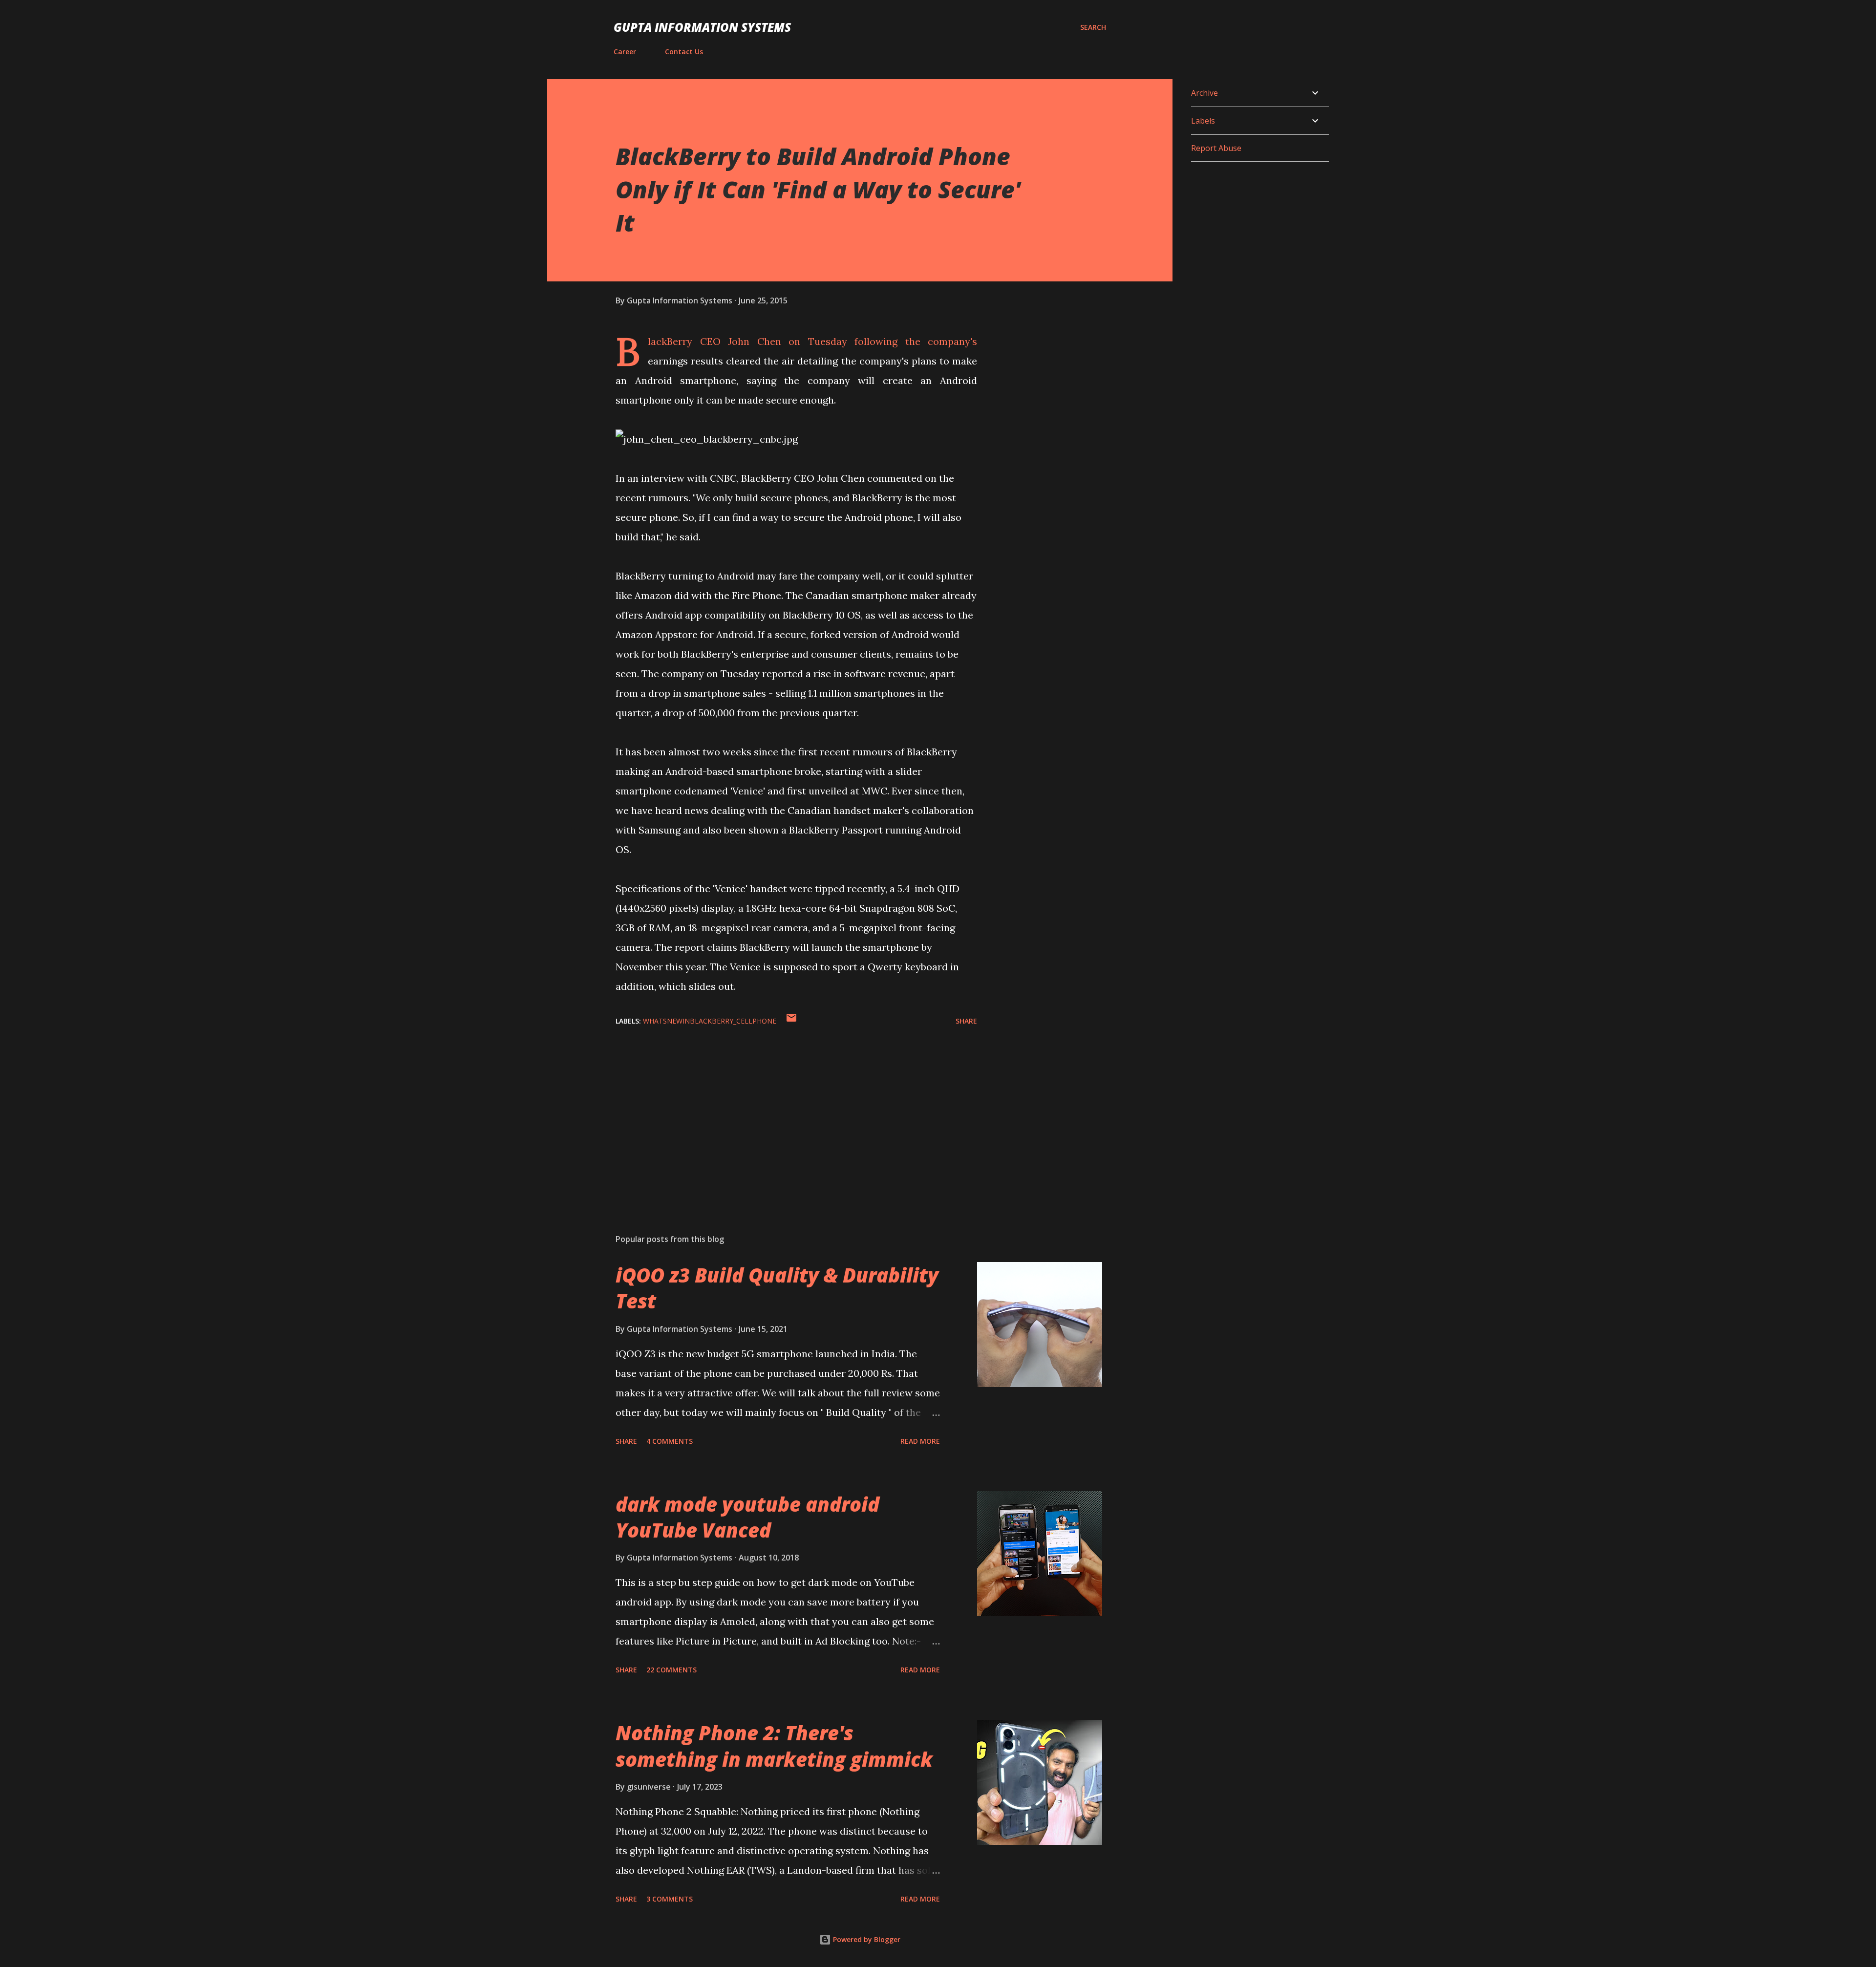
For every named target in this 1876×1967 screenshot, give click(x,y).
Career (625, 52)
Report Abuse (1216, 148)
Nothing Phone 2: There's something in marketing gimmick (774, 1746)
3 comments (670, 1899)
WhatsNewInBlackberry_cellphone (710, 1021)
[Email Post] (791, 1021)
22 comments (672, 1670)
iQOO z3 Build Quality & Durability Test (777, 1288)
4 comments (670, 1441)
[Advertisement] (781, 1112)
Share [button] (966, 1021)
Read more (920, 1441)
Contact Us (684, 52)
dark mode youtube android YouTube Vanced (747, 1517)
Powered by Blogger (866, 1939)
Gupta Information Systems (702, 27)
